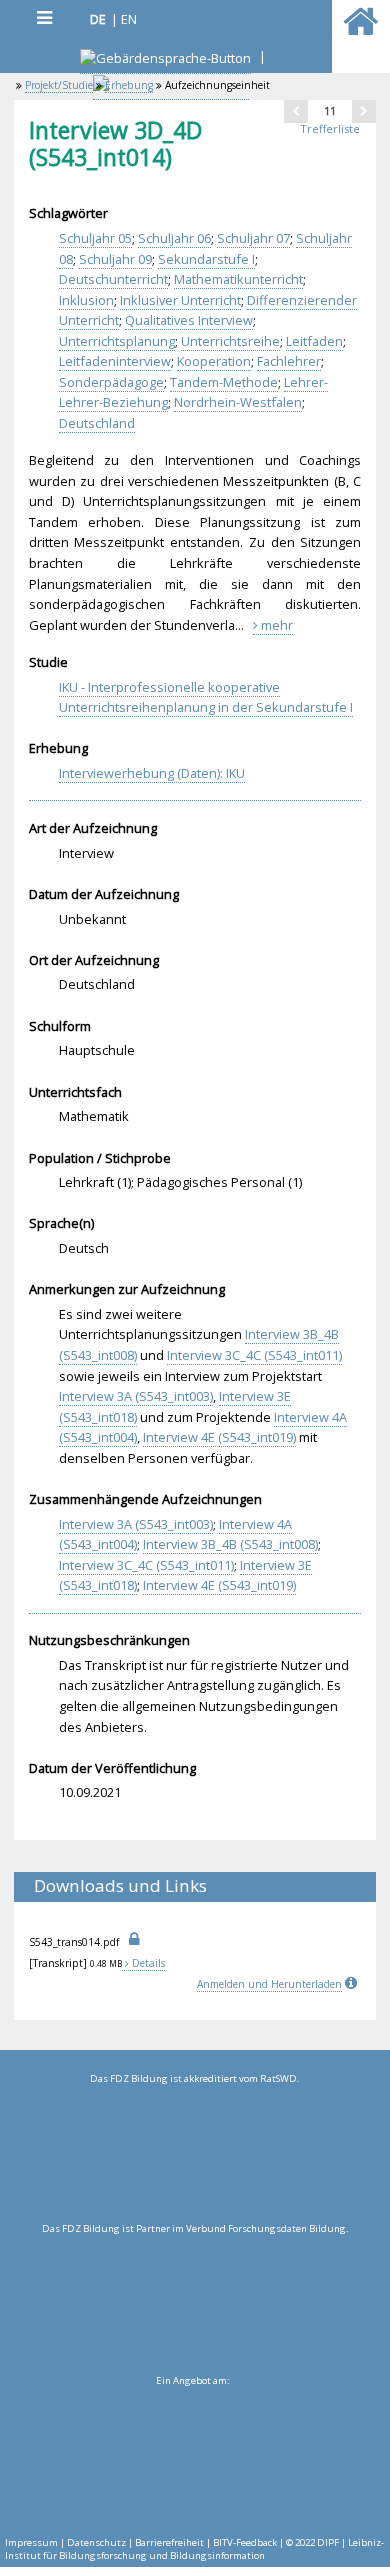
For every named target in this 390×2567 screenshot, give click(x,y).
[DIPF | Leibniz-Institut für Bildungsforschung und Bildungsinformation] (192, 2456)
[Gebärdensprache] (165, 60)
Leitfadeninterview (115, 361)
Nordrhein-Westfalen (238, 402)
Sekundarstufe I (206, 259)
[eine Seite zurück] (296, 111)
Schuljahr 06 (174, 238)
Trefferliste (330, 128)
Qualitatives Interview (189, 320)
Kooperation (214, 361)
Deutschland (97, 423)
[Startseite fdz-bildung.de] (360, 30)
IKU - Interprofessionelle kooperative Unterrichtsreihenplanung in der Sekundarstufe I (206, 697)
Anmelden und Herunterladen (269, 1984)
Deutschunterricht (113, 279)
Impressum (31, 2542)
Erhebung (129, 85)
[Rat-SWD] (194, 2154)
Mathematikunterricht (238, 279)
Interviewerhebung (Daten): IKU (152, 773)
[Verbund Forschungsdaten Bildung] (194, 2304)
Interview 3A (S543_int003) (136, 1396)
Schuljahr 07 (253, 238)
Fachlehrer (289, 361)
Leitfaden (314, 341)
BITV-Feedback (245, 2542)
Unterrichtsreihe (230, 341)
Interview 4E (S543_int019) (219, 1437)
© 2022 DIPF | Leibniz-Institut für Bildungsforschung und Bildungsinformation (194, 2549)
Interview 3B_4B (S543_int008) (230, 1544)
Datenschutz (96, 2542)
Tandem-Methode (224, 382)
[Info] (353, 1984)
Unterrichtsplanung (117, 341)
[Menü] (44, 17)
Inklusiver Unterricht (180, 300)
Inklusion (86, 300)
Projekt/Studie (59, 85)
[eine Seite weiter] (364, 111)
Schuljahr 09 (115, 259)
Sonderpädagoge (111, 382)
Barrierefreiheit (169, 2542)
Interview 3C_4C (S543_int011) (254, 1355)
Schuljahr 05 (95, 238)
